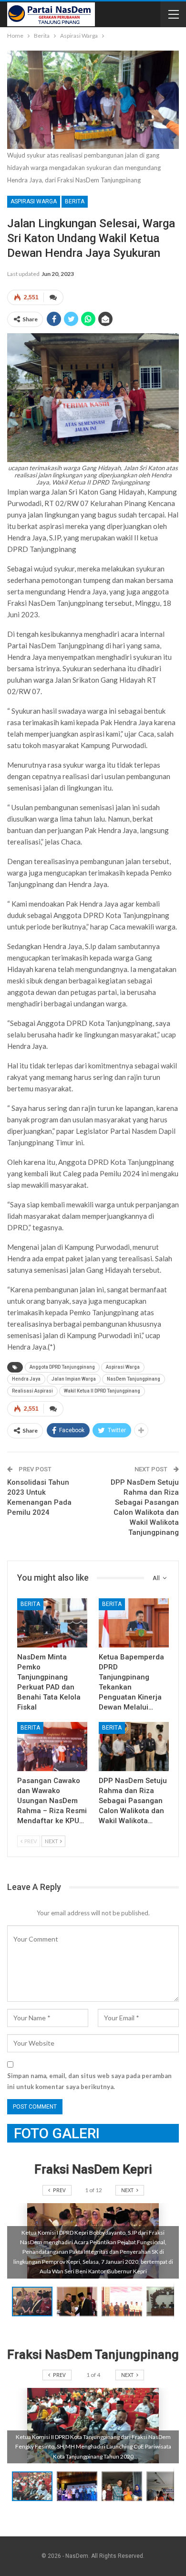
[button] (79, 2302)
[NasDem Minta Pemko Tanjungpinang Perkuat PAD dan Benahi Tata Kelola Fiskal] (52, 1623)
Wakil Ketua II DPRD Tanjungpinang (102, 1391)
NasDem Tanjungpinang (134, 1379)
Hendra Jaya (26, 1379)
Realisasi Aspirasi (32, 1391)
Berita (75, 201)
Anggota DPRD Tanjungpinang (62, 1367)
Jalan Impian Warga (74, 1379)
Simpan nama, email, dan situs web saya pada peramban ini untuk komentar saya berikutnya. (89, 2081)
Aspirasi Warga (34, 201)
